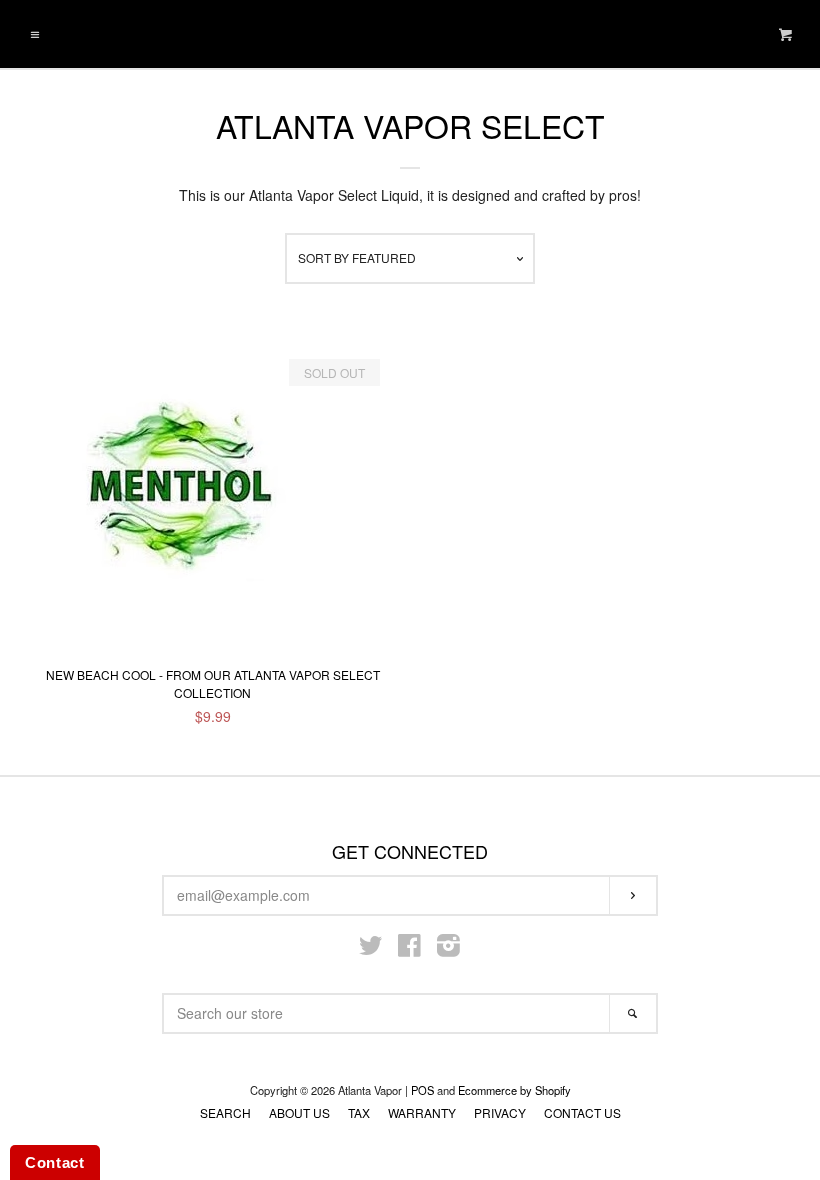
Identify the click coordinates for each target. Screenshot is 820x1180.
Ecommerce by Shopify (514, 1090)
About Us (299, 1112)
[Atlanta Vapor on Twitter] (371, 949)
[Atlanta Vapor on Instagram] (448, 949)
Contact (55, 1162)
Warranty (422, 1112)
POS (422, 1090)
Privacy (500, 1112)
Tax (359, 1112)
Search (225, 1112)
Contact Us (582, 1112)
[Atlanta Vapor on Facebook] (409, 949)
